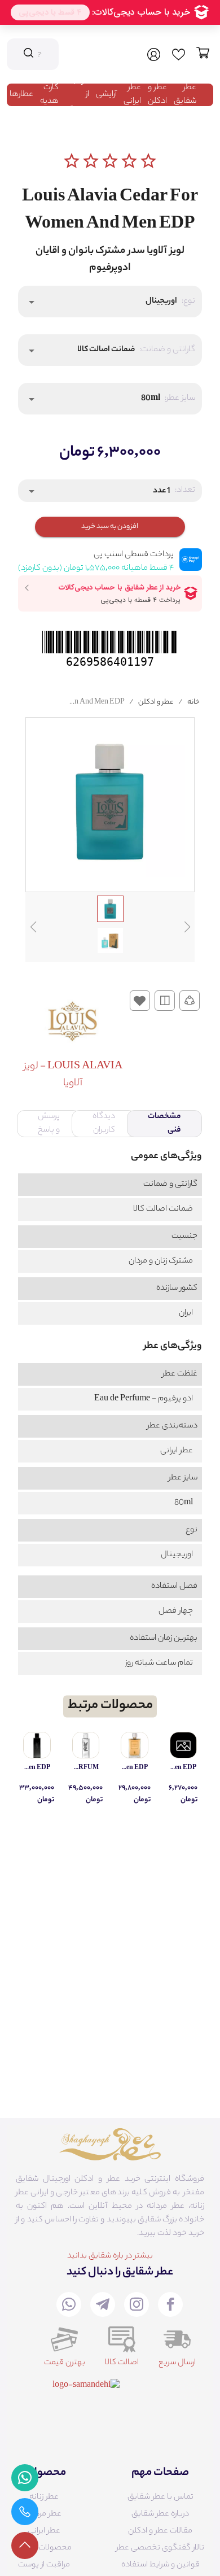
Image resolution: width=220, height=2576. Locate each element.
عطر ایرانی (132, 95)
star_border (72, 161)
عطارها (21, 95)
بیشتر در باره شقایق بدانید (110, 2256)
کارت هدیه (49, 95)
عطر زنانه (44, 2498)
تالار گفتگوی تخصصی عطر (160, 2548)
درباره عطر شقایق (160, 2514)
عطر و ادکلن (157, 95)
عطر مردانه (44, 2514)
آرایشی (106, 95)
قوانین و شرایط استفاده (160, 2565)
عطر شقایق (185, 95)
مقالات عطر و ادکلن (160, 2531)
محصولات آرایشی (44, 2548)
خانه (193, 702)
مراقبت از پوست (44, 2565)
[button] (110, 302)
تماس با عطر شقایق (160, 2498)
